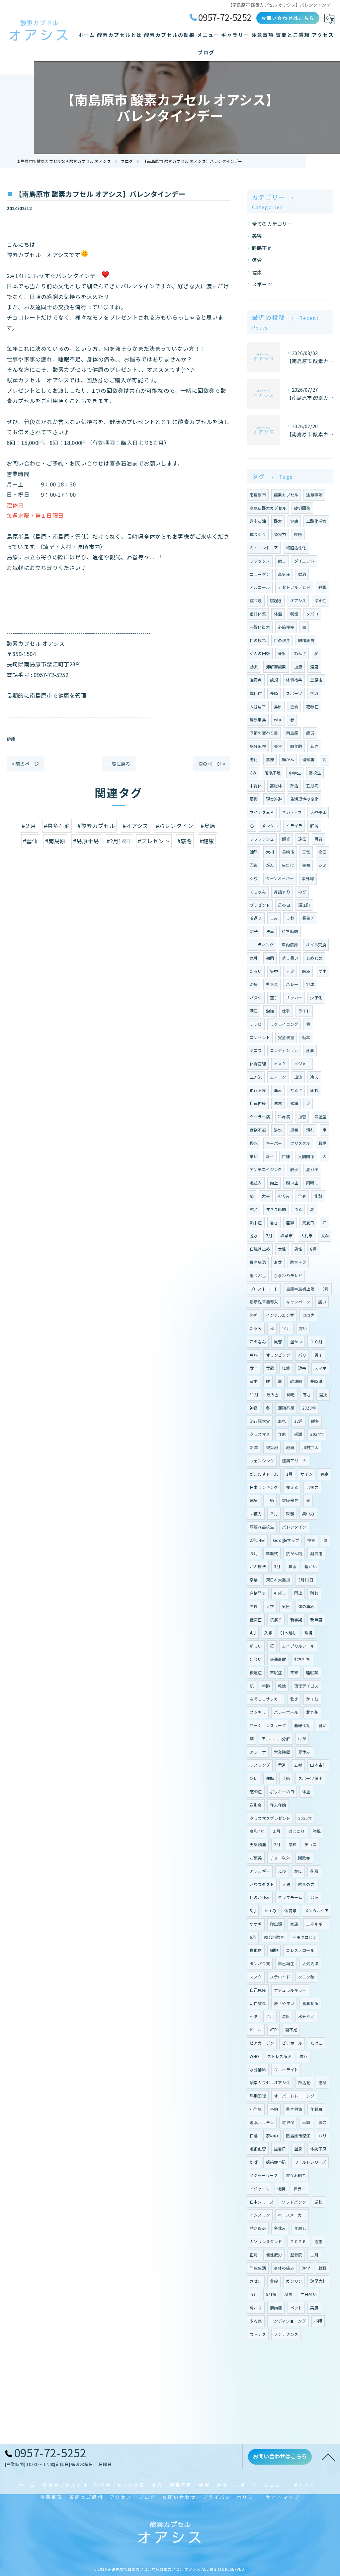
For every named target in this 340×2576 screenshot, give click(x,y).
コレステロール (300, 1950)
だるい (256, 971)
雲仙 (294, 706)
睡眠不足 (262, 248)
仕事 (286, 1011)
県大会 (272, 984)
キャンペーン (298, 1302)
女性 (282, 1249)
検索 (311, 1540)
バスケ (256, 997)
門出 (298, 1593)
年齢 (266, 1686)
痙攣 (290, 1222)
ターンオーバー (280, 878)
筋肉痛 (276, 2307)
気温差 (321, 1116)
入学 (268, 1632)
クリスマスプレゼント (270, 1818)
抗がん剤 (294, 1553)
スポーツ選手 (310, 1778)
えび (282, 1871)
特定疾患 (258, 2228)
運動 (270, 1778)
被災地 (272, 1447)
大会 (266, 1196)
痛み (278, 1090)
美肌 (314, 2307)
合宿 (314, 1897)
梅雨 (270, 958)
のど (302, 892)
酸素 (278, 521)
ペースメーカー (292, 2215)
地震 (290, 1447)
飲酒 (302, 574)
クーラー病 (260, 1116)
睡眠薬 (312, 1672)
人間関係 (306, 1156)
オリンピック (278, 1355)
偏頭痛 (308, 759)
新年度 (316, 1620)
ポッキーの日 (282, 1791)
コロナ (308, 1315)
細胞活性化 (296, 547)
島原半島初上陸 (300, 1289)
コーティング (262, 945)
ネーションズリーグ (268, 1725)
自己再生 (286, 1963)
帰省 (318, 839)
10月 (286, 1328)
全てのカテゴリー (272, 224)
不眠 (318, 2321)
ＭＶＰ (280, 1064)
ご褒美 (256, 1858)
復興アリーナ (294, 1461)
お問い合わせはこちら (288, 18)
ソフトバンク (294, 2202)
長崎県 (316, 1381)
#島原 (208, 826)
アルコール (260, 587)
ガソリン (294, 2281)
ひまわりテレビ (288, 1275)
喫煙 (294, 614)
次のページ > (212, 764)
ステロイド (280, 1977)
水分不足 (306, 2016)
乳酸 (318, 1196)
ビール (256, 2030)
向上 (274, 1183)
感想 (274, 680)
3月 (277, 1566)
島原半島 (258, 719)
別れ (314, 1593)
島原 (278, 706)
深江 (254, 1011)
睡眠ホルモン (262, 2122)
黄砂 (274, 2281)
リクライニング (284, 1024)
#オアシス (135, 826)
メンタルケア (317, 1910)
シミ (322, 865)
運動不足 (286, 1408)
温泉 (298, 2149)
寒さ (307, 1394)
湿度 (286, 2016)
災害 (294, 1130)
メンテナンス (286, 2334)
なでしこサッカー (266, 1699)
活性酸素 (258, 2003)
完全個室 (286, 1037)
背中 (254, 1381)
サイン (307, 1474)
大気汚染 (310, 1963)
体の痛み (306, 1606)
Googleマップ (286, 1540)
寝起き (276, 600)
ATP (274, 2030)
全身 (302, 1196)
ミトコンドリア (264, 547)
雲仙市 (256, 693)
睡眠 (322, 587)
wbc (278, 719)
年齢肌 (316, 2109)
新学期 (296, 1620)
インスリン (260, 2215)
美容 (257, 236)
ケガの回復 (260, 653)
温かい (296, 1342)
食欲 (270, 1368)
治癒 (318, 2241)
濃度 (314, 667)
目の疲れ (258, 640)
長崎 (274, 693)
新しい (256, 1646)
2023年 (309, 1408)
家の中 (272, 2136)
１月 (276, 1831)
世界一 (300, 2188)
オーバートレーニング (294, 2096)
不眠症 (276, 1672)
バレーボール (286, 1712)
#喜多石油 (57, 826)
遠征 (302, 839)
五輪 (298, 1765)
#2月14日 (119, 841)
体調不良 (318, 2149)
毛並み (256, 1183)
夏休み (304, 1752)
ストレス (258, 2334)
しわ (290, 918)
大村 (270, 852)
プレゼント (260, 905)
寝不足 (291, 2030)
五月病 (312, 786)
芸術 (286, 1778)
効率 (306, 1037)
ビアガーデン (262, 2043)
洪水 (278, 1130)
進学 (306, 2268)
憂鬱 (254, 799)
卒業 (254, 1580)
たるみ (256, 1328)
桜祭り (276, 1620)
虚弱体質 (258, 614)
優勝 (281, 2188)
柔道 (282, 1765)
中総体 (256, 786)
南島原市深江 (298, 2136)
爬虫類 (276, 1924)
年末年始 (278, 1805)
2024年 (317, 1434)
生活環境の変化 (304, 799)
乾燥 (282, 1686)
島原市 (316, 680)
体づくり (258, 534)
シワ (254, 878)
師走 (291, 1394)
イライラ (294, 825)
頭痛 (294, 1103)
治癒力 (312, 1487)
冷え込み (258, 1342)
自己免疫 (258, 1990)
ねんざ (300, 653)
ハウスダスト (262, 1884)
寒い (303, 1328)
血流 (298, 1077)
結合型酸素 (274, 1937)
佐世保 (288, 2122)
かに (298, 1871)
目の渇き (282, 640)
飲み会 (273, 1394)
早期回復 (258, 2096)
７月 (270, 2016)
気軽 (254, 958)
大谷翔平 (258, 706)
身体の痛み (284, 2268)
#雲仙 (30, 841)
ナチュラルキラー (290, 1990)
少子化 (316, 997)
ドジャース (259, 2188)
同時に (312, 1183)
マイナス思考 (262, 812)
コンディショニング (288, 2321)
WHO (255, 2056)
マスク (256, 1977)
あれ (282, 1421)
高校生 (315, 773)
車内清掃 (290, 945)
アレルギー (260, 1871)
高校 (254, 1606)
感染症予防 (276, 2162)
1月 (289, 1474)
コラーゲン (260, 574)
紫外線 (308, 878)
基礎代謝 (302, 1725)
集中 (274, 971)
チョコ (311, 1844)
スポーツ (262, 284)
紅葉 (286, 1368)
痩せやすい (284, 2003)
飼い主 (292, 1183)
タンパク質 (260, 1963)
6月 (253, 1937)
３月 (254, 1553)
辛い (254, 1156)
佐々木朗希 (296, 2175)
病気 (254, 1500)
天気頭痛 (258, 1844)
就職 (322, 2268)
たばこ (317, 2043)
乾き (294, 1699)
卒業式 (272, 1553)
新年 (254, 1447)
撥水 (254, 1143)
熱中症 (256, 1222)
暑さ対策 (294, 2109)
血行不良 (258, 1090)
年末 (282, 1434)
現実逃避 (274, 799)
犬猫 (286, 1884)
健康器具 (290, 1500)
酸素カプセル (286, 495)
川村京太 (310, 1447)
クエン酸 (306, 1977)
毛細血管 (258, 2149)
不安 (294, 1672)
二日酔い (309, 2294)
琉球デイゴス (306, 1686)
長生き (308, 918)
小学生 (256, 2109)
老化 (254, 759)
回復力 (256, 1513)
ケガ (314, 693)
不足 (290, 971)
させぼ (256, 2281)
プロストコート (264, 1289)
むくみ (284, 1196)
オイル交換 (316, 945)
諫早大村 (318, 2281)
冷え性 (321, 600)
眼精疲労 (306, 640)
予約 (274, 2109)
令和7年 (257, 1831)
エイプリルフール (298, 1646)
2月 (277, 1844)
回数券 (304, 1858)
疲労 (257, 260)
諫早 (254, 852)
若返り (256, 918)
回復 (254, 865)
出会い (256, 1659)
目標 (286, 1156)
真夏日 (308, 1222)
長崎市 (288, 852)
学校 (293, 1844)
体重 (306, 1791)
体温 (278, 614)
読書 (302, 1368)
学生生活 (258, 2268)
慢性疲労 (274, 2255)
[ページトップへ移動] (328, 2457)
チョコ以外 (280, 1858)
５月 (254, 2294)
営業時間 (282, 1752)
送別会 (256, 1805)
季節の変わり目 (264, 733)
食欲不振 (258, 1130)
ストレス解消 (279, 2056)
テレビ (256, 1024)
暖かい (311, 1566)
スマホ (320, 1368)
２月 (274, 1513)
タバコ (312, 614)
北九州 (312, 1712)
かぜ (254, 2162)
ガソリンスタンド (266, 2241)
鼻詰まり (282, 892)
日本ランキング (264, 1487)
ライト (304, 1011)
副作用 (316, 1553)
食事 (310, 1050)
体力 (322, 2122)
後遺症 (256, 1672)
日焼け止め (260, 1249)
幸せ (270, 1156)
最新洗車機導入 (264, 1302)
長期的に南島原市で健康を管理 (47, 695)
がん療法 (258, 1566)
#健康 (207, 841)
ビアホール (292, 2043)
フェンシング (262, 1461)
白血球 (256, 1950)
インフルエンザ (280, 1315)
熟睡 (254, 1315)
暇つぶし (258, 1275)
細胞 (274, 1950)
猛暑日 (280, 2149)
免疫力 (280, 534)
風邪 (278, 1342)
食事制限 (310, 2003)
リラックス (260, 561)
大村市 (307, 1235)
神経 (254, 1408)
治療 (254, 984)
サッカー (294, 997)
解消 (314, 825)
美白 (306, 865)
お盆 (278, 1262)
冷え (314, 1077)
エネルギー (316, 1924)
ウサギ (256, 1924)
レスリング (260, 1765)
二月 (314, 2255)
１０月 (316, 1342)
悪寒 (278, 1103)
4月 (253, 1632)
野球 (310, 984)
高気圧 (284, 574)
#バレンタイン (174, 826)
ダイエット (304, 561)
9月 (326, 1289)
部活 (294, 786)
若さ (314, 746)
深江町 (304, 905)
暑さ (274, 1222)
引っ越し (288, 1632)
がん (270, 865)
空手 (274, 997)
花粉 (314, 1871)
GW (253, 773)
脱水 (254, 1235)
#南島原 (55, 841)
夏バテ (312, 1169)
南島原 (292, 733)
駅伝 (254, 1778)
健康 (11, 739)
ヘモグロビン (305, 1937)
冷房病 (284, 1116)
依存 (303, 2056)
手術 (270, 1500)
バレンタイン (294, 1527)
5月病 (271, 2294)
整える (292, 1487)
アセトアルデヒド (294, 587)
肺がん (288, 759)
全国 (322, 852)
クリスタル (300, 1143)
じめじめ (314, 958)
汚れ (310, 1130)
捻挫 (322, 2082)
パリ (302, 1355)
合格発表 (258, 1593)
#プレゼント (154, 841)
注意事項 (314, 495)
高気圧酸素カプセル (268, 508)
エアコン (278, 1077)
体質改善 (294, 680)
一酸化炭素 (260, 627)
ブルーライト (286, 2069)
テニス (256, 1050)
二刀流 (256, 1077)
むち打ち (302, 1659)
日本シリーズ (262, 2202)
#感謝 (185, 841)
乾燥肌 (296, 1381)
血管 (302, 1116)
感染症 (256, 1791)
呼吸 (298, 534)
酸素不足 (298, 1262)
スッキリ (258, 1712)
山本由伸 (318, 1765)
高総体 (276, 786)
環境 (308, 1632)
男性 (298, 1249)
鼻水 (293, 1566)
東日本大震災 (278, 1580)
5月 (253, 1910)
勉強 (270, 1011)
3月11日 (306, 1580)
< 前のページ (25, 764)
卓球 (254, 1355)
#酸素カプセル (96, 826)
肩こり (256, 2307)
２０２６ (298, 2241)
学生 (322, 971)
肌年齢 (296, 746)
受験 (290, 1513)
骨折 (282, 653)
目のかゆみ (260, 1897)
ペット (296, 2307)
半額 (306, 2122)
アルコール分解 (276, 1739)
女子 (254, 1368)
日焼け (288, 865)
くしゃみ (258, 892)
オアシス (298, 600)
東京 (325, 1474)
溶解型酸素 (276, 667)
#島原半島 (86, 841)
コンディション (284, 1050)
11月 (254, 1394)
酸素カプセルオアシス (270, 2082)
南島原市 (258, 495)
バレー (292, 984)
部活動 (304, 2082)
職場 (322, 1143)
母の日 (284, 905)
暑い (322, 1725)
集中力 (308, 1513)
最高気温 (258, 1262)
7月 (269, 1235)
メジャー (302, 1064)
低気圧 (256, 1620)
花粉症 (312, 706)
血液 (298, 667)
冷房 (288, 2294)
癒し (282, 561)
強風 (317, 1831)
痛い (322, 1302)
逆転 (318, 2202)
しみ (274, 918)
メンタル (270, 825)
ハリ (322, 2136)
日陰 (254, 2136)
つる (298, 1209)
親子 (254, 931)
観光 (286, 839)
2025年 (305, 1818)
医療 (306, 971)
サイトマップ (283, 2497)
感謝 (298, 1434)
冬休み (280, 2228)
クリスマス (260, 1434)
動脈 (254, 667)
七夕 (254, 2016)
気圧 (286, 1606)
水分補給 (258, 2069)
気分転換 (258, 746)
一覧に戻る (119, 764)
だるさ (296, 1090)
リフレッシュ (262, 839)
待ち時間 (290, 931)
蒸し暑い (290, 958)
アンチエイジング (266, 1169)
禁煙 (270, 759)
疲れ (314, 1090)
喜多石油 (258, 521)
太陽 (325, 1235)
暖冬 (315, 1421)
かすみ (270, 1910)
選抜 (323, 1394)
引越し (280, 1593)
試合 (254, 1209)
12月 (299, 1421)
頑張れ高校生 (262, 1527)
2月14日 (257, 1540)
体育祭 (290, 1910)
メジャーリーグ (264, 2175)
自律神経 (258, 1103)
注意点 (256, 680)
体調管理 (258, 1064)
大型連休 (318, 812)
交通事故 (278, 1659)
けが (302, 1739)
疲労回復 (302, 508)
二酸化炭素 (316, 521)
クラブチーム (290, 1897)
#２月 (29, 826)
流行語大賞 (260, 1421)
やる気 (256, 2321)
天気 (306, 852)
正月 (254, 2255)
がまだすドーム (264, 1474)
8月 (313, 1249)
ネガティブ (292, 812)
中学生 (295, 773)
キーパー (274, 1143)
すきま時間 (276, 1209)
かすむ (312, 1699)
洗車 (270, 931)
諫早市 (286, 1235)
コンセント (260, 1037)
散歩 (294, 1169)
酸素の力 (306, 1884)
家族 (294, 1924)
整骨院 (296, 2255)
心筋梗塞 (286, 627)
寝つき (256, 600)
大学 (270, 1606)
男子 (318, 1355)
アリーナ (258, 1752)
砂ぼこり (297, 1831)
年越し (300, 2228)
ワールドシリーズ (310, 2162)
